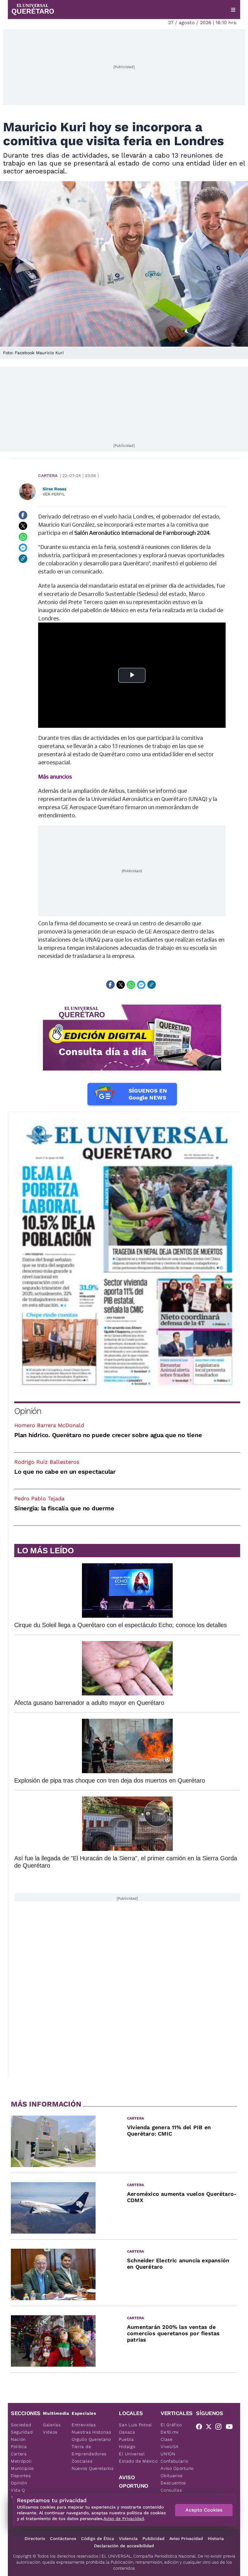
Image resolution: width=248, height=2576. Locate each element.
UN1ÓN (168, 2454)
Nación (18, 2439)
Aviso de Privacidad (124, 2519)
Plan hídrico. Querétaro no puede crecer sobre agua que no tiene (108, 1435)
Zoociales (82, 2461)
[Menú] (233, 10)
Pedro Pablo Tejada (39, 1498)
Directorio (35, 2538)
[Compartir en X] (23, 526)
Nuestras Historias (91, 2432)
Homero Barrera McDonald (49, 1425)
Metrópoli (21, 2461)
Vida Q (18, 2490)
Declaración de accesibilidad (124, 2546)
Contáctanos (63, 2538)
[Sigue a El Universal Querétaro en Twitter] (210, 2428)
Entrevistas (84, 2425)
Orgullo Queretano (91, 2439)
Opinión (28, 1411)
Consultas (171, 2490)
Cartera (48, 476)
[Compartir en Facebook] (23, 515)
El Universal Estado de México (138, 2457)
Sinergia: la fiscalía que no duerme (64, 1508)
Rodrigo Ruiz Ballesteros (47, 1462)
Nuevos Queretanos (93, 2468)
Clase (167, 2439)
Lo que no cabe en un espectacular (65, 1472)
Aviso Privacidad (186, 2538)
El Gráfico (171, 2425)
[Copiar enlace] (23, 559)
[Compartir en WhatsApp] (23, 537)
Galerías (52, 2425)
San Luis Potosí (135, 2425)
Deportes (21, 2476)
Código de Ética (98, 2538)
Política (19, 2447)
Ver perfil (54, 494)
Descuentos (173, 2483)
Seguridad (22, 2432)
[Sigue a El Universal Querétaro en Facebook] (201, 2428)
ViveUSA (170, 2447)
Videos (50, 2432)
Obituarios (172, 2476)
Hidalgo (127, 2447)
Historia (216, 2538)
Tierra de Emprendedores (89, 2450)
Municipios (22, 2468)
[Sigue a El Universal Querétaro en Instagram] (220, 2428)
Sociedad (21, 2425)
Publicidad (153, 2538)
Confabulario (174, 2461)
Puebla (126, 2439)
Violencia (128, 2538)
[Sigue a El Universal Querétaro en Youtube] (231, 2428)
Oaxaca (127, 2432)
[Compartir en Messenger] (23, 548)
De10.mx (170, 2432)
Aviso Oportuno (177, 2468)
